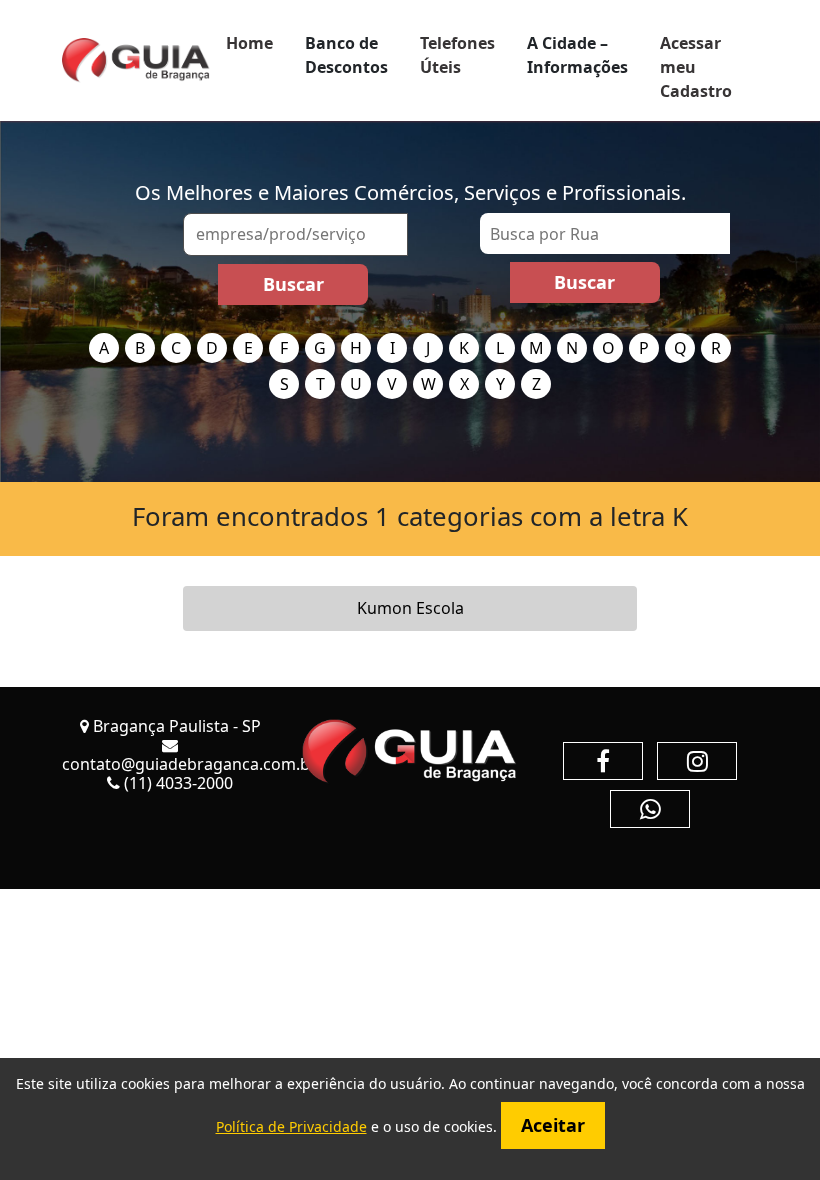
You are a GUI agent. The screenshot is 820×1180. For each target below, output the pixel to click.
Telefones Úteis (457, 55)
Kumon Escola (410, 608)
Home (249, 43)
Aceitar (553, 1125)
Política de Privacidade (291, 1126)
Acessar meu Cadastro (696, 67)
